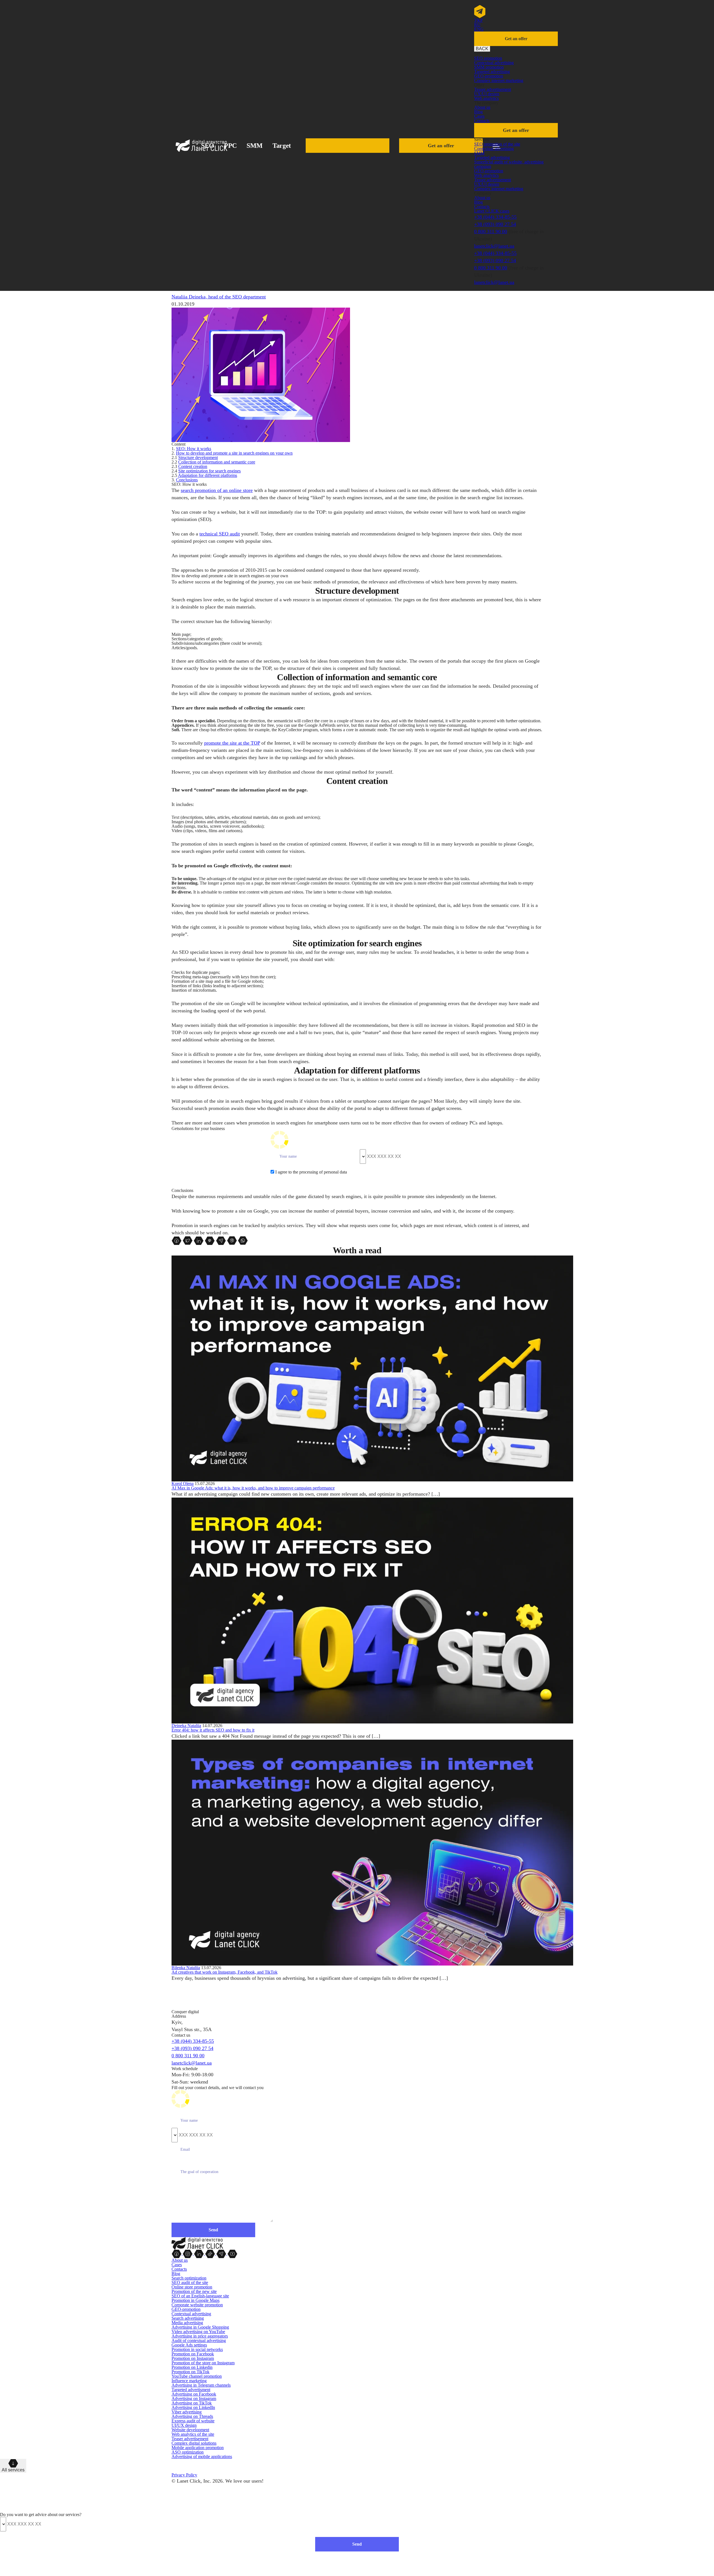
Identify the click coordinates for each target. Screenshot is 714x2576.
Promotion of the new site (194, 2291)
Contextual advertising (494, 63)
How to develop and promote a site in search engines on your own (234, 453)
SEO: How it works (194, 449)
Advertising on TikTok (192, 2403)
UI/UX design (184, 2425)
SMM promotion (489, 67)
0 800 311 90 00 (491, 231)
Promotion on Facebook (193, 2354)
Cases (479, 116)
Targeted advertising (492, 72)
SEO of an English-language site (200, 2296)
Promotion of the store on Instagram (203, 2363)
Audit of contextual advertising (199, 2340)
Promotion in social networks (197, 2349)
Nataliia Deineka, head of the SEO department (219, 297)
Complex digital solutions (194, 2443)
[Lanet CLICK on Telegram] (222, 2253)
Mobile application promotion (198, 2448)
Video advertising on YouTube (198, 2332)
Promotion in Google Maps (196, 2300)
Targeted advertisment (191, 2390)
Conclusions (187, 480)
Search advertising (188, 2318)
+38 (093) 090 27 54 (495, 224)
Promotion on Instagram (193, 2358)
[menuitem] (478, 20)
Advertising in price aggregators (200, 2336)
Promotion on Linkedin (192, 2367)
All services (13, 2470)
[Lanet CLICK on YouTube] (232, 2253)
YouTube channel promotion (197, 2376)
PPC (230, 146)
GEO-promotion (489, 76)
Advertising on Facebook (194, 2394)
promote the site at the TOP (232, 743)
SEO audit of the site (190, 2282)
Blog (478, 112)
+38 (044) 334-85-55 (495, 217)
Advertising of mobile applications (202, 2457)
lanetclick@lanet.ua (494, 246)
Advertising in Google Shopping (200, 2327)
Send (357, 2544)
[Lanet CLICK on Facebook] (177, 2253)
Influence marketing (189, 2381)
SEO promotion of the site (497, 144)
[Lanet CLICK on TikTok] (211, 2253)
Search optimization (189, 2278)
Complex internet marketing (499, 80)
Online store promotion (192, 2287)
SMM (255, 146)
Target (282, 146)
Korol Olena (183, 1483)
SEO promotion (488, 58)
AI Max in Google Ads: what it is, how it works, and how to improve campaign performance (253, 1488)
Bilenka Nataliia (186, 1968)
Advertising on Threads (192, 2416)
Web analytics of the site (193, 2434)
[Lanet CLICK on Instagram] (188, 2253)
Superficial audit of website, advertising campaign (509, 164)
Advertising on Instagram (194, 2398)
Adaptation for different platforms (208, 475)
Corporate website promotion (197, 2305)
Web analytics (486, 98)
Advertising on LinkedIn (193, 2407)
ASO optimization (188, 2452)
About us (482, 107)
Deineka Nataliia (186, 1726)
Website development (190, 2430)
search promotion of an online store (217, 490)
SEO (208, 146)
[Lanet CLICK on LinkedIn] (199, 2253)
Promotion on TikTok (190, 2372)
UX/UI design (487, 94)
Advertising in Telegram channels (201, 2385)
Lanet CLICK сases (492, 211)
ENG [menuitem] (479, 29)
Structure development (198, 458)
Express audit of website (193, 2421)
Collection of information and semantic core (217, 462)
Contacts (482, 121)
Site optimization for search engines (209, 471)
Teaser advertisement (493, 89)
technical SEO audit (220, 534)
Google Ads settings (189, 2345)
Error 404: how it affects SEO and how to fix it (213, 1730)
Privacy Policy (184, 2475)
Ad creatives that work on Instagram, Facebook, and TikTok (225, 1972)
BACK (482, 49)
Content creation (193, 466)
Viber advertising (187, 2412)
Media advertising (187, 2323)
